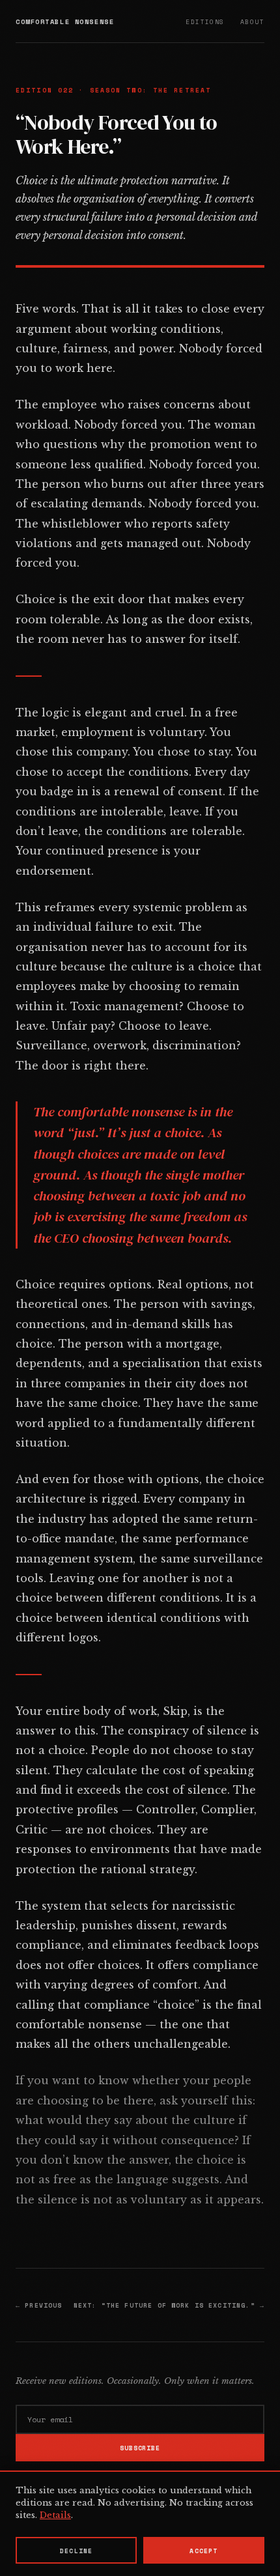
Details (55, 2515)
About (252, 21)
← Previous (39, 2305)
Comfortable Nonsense (65, 21)
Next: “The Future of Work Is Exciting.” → (169, 2305)
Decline (76, 2551)
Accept (203, 2551)
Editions (205, 21)
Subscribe (140, 2448)
